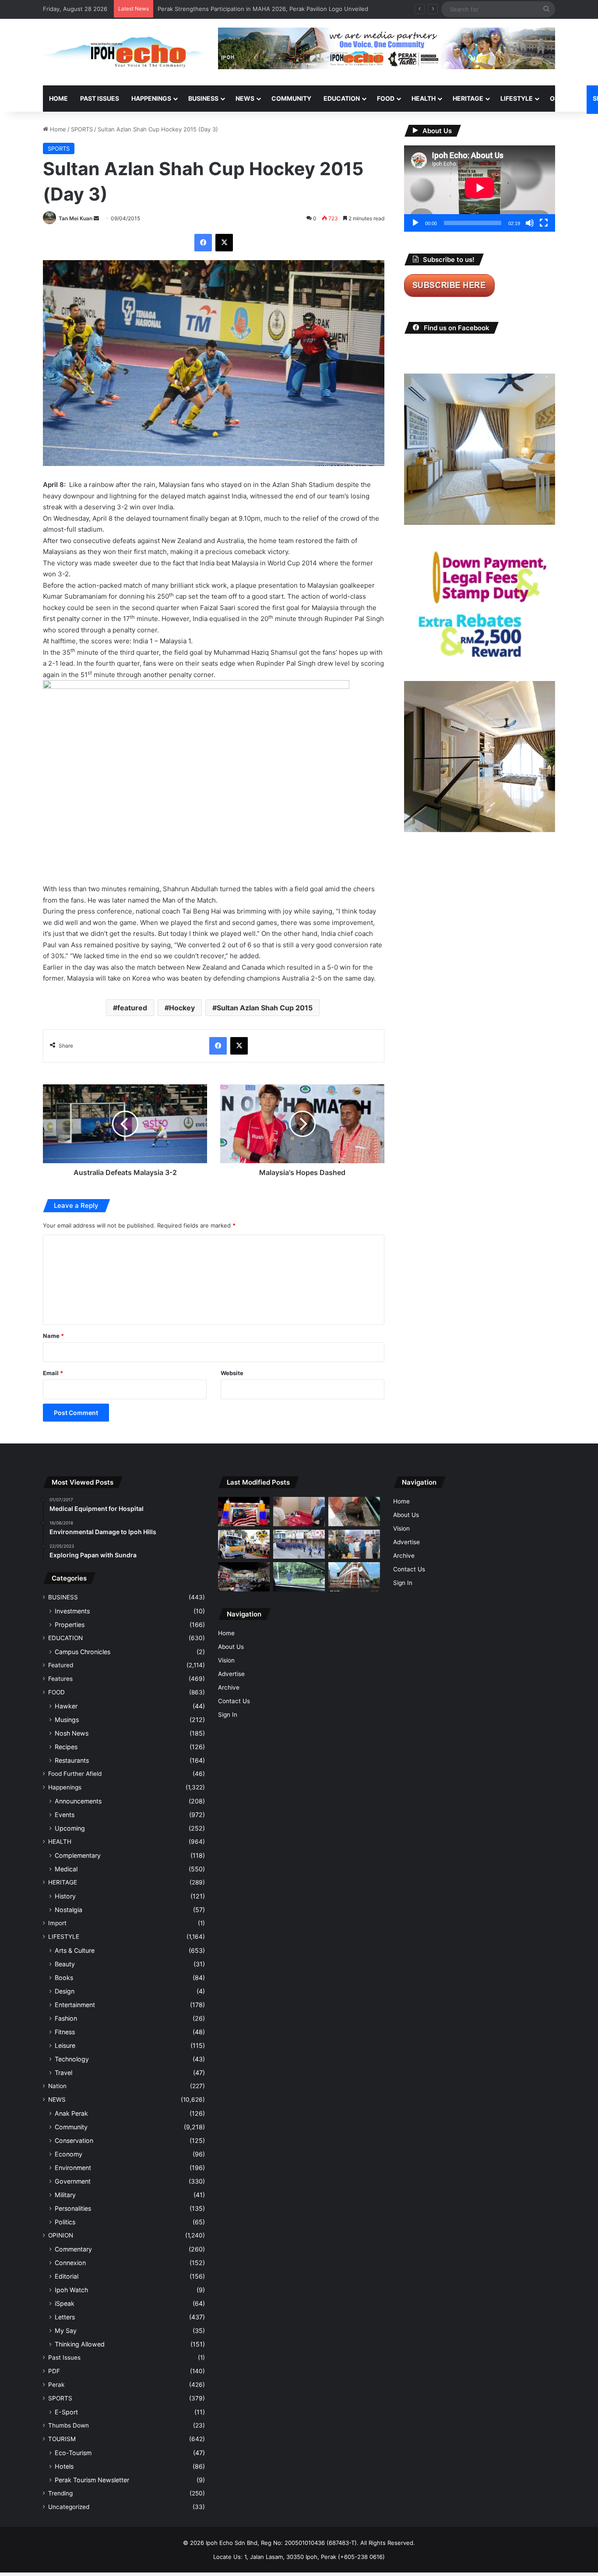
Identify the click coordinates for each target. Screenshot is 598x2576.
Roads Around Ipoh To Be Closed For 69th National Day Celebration (250, 9)
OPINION (563, 98)
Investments (72, 1611)
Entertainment (75, 2005)
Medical (66, 1869)
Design (65, 1991)
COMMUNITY (291, 98)
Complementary (78, 1855)
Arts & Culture (75, 1950)
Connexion (70, 2263)
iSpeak (65, 2303)
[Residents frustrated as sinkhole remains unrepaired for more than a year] (354, 1512)
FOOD (386, 98)
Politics (65, 2222)
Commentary (73, 2249)
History (65, 1896)
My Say (66, 2331)
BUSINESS (203, 98)
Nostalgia (69, 1910)
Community (71, 2127)
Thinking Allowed (80, 2344)
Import (57, 1923)
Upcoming (70, 1828)
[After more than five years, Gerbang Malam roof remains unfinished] (244, 1577)
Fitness (65, 2032)
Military (65, 2195)
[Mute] (530, 223)
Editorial (67, 2276)
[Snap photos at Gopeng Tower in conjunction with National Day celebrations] (244, 1512)
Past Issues (100, 98)
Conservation (74, 2140)
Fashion (66, 2018)
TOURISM (62, 2439)
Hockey (182, 1008)
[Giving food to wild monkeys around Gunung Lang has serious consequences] (299, 1577)
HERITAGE (468, 98)
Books (64, 1978)
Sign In (228, 1715)
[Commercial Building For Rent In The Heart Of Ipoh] (354, 1577)
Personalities (73, 2208)
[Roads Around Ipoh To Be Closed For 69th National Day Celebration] (299, 1544)
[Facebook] (203, 243)
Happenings (65, 1787)
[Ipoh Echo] (124, 52)
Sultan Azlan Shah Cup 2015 (265, 1008)
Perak (56, 2385)
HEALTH (424, 98)
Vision (226, 1660)
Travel (63, 2073)
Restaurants (72, 1760)
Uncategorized (69, 2507)
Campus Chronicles (83, 1652)
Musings (67, 1720)
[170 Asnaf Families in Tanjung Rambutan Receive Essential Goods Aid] (354, 1544)
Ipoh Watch (71, 2290)
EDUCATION (342, 98)
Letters (65, 2317)
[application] (480, 189)
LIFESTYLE (517, 98)
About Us (231, 1647)
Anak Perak (71, 2113)
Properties (70, 1625)
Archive (229, 1687)
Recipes (66, 1747)
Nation (57, 2086)
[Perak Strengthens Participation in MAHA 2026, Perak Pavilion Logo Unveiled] (244, 1544)
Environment (73, 2168)
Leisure (65, 2045)
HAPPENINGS (151, 98)
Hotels (64, 2466)
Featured (61, 1665)
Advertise (231, 1674)
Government (73, 2181)
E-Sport (66, 2412)
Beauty (65, 1964)
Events (65, 1815)
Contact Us (234, 1701)
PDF (54, 2371)
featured (132, 1008)
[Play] (415, 223)
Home (58, 98)
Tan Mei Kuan (76, 218)
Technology (72, 2059)
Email (53, 1373)
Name (53, 1336)
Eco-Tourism (73, 2453)
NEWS (245, 98)
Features (60, 1679)
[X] (224, 243)
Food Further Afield (75, 1774)
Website (232, 1373)
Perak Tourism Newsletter (92, 2480)
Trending (60, 2493)
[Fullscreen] (544, 223)
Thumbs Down (69, 2425)
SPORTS (82, 129)
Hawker (66, 1706)
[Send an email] (96, 218)
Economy (69, 2154)
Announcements (78, 1801)
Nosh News (72, 1733)
